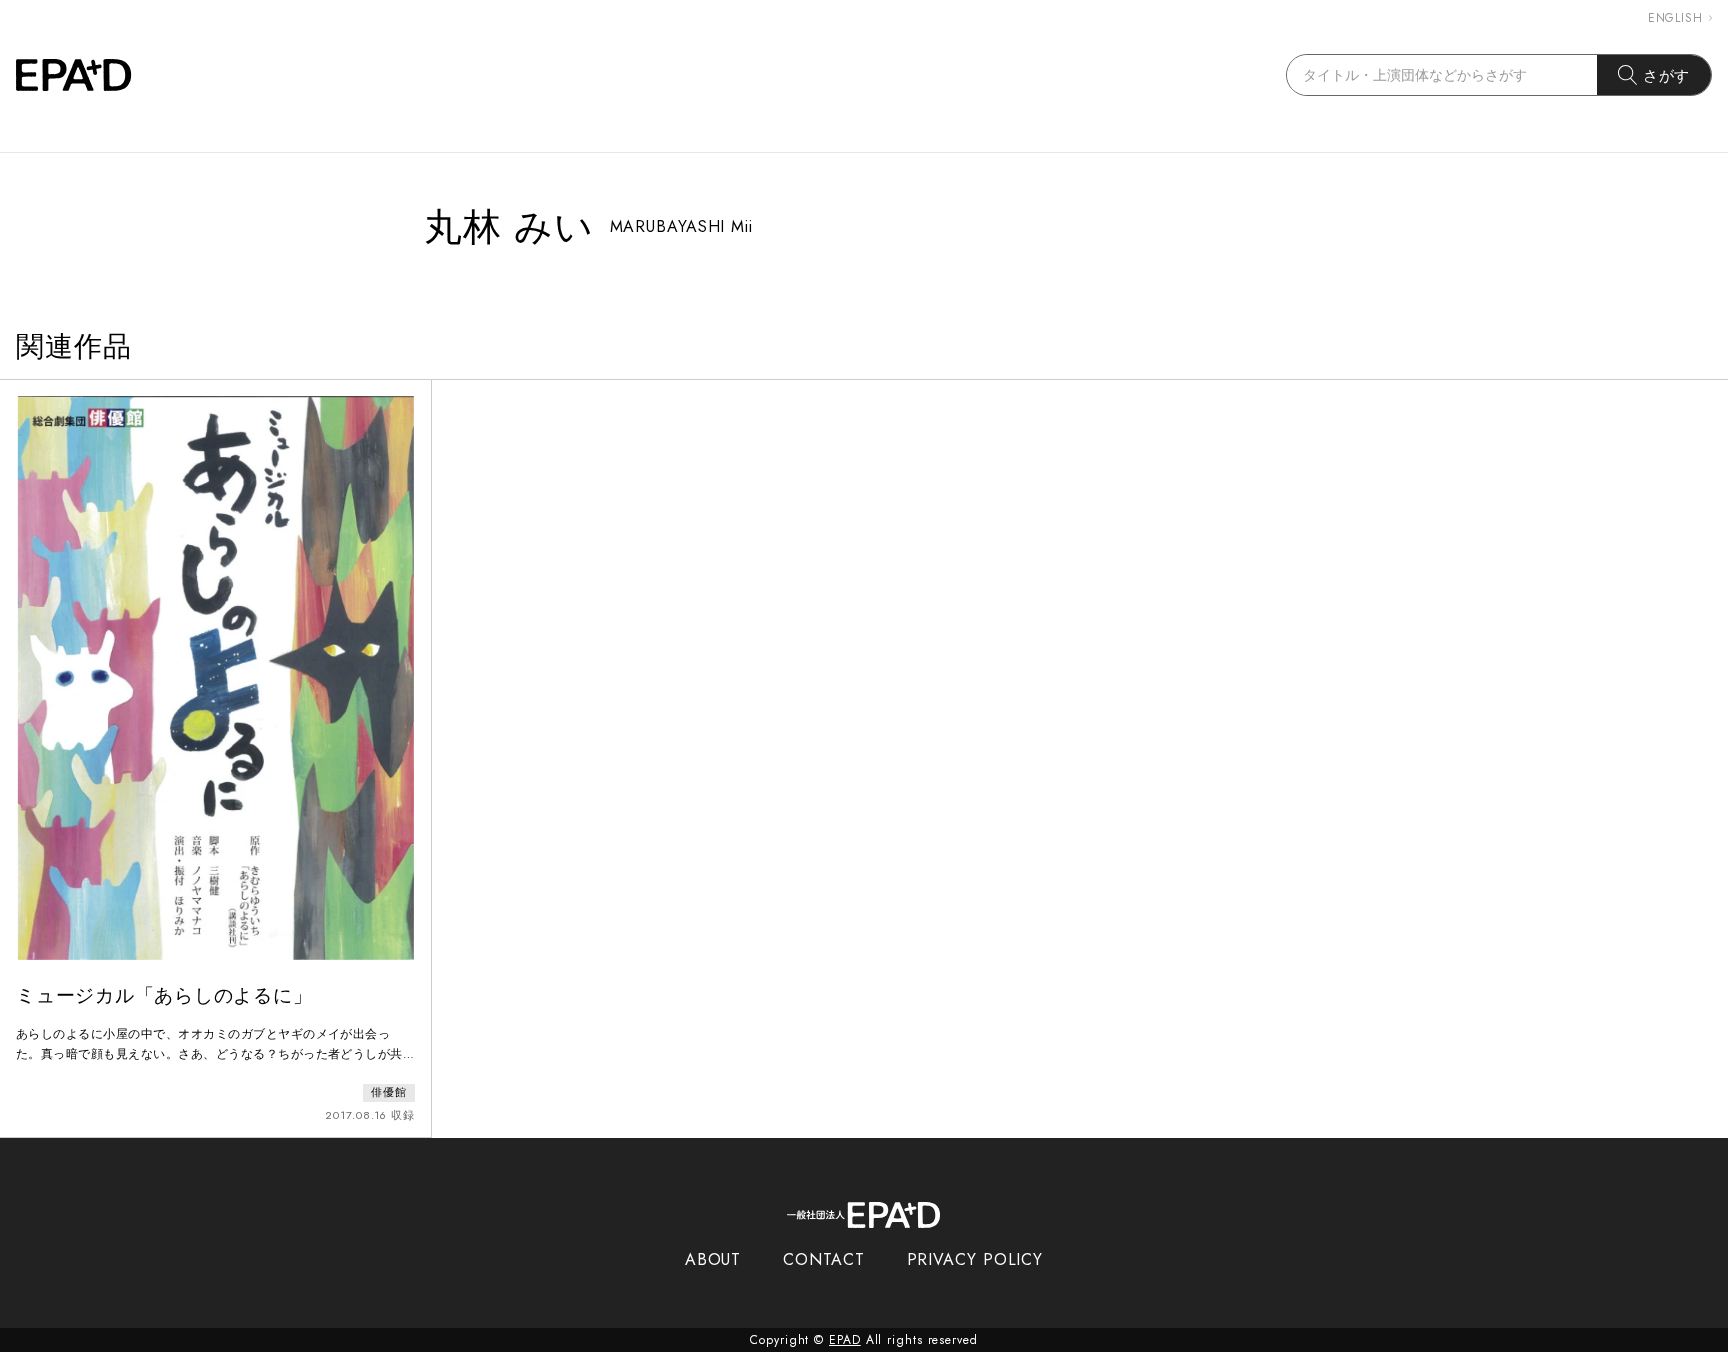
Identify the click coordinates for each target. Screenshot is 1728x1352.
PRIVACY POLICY (975, 1259)
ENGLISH (1675, 18)
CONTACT (823, 1259)
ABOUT (713, 1259)
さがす (1667, 75)
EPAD (845, 1340)
